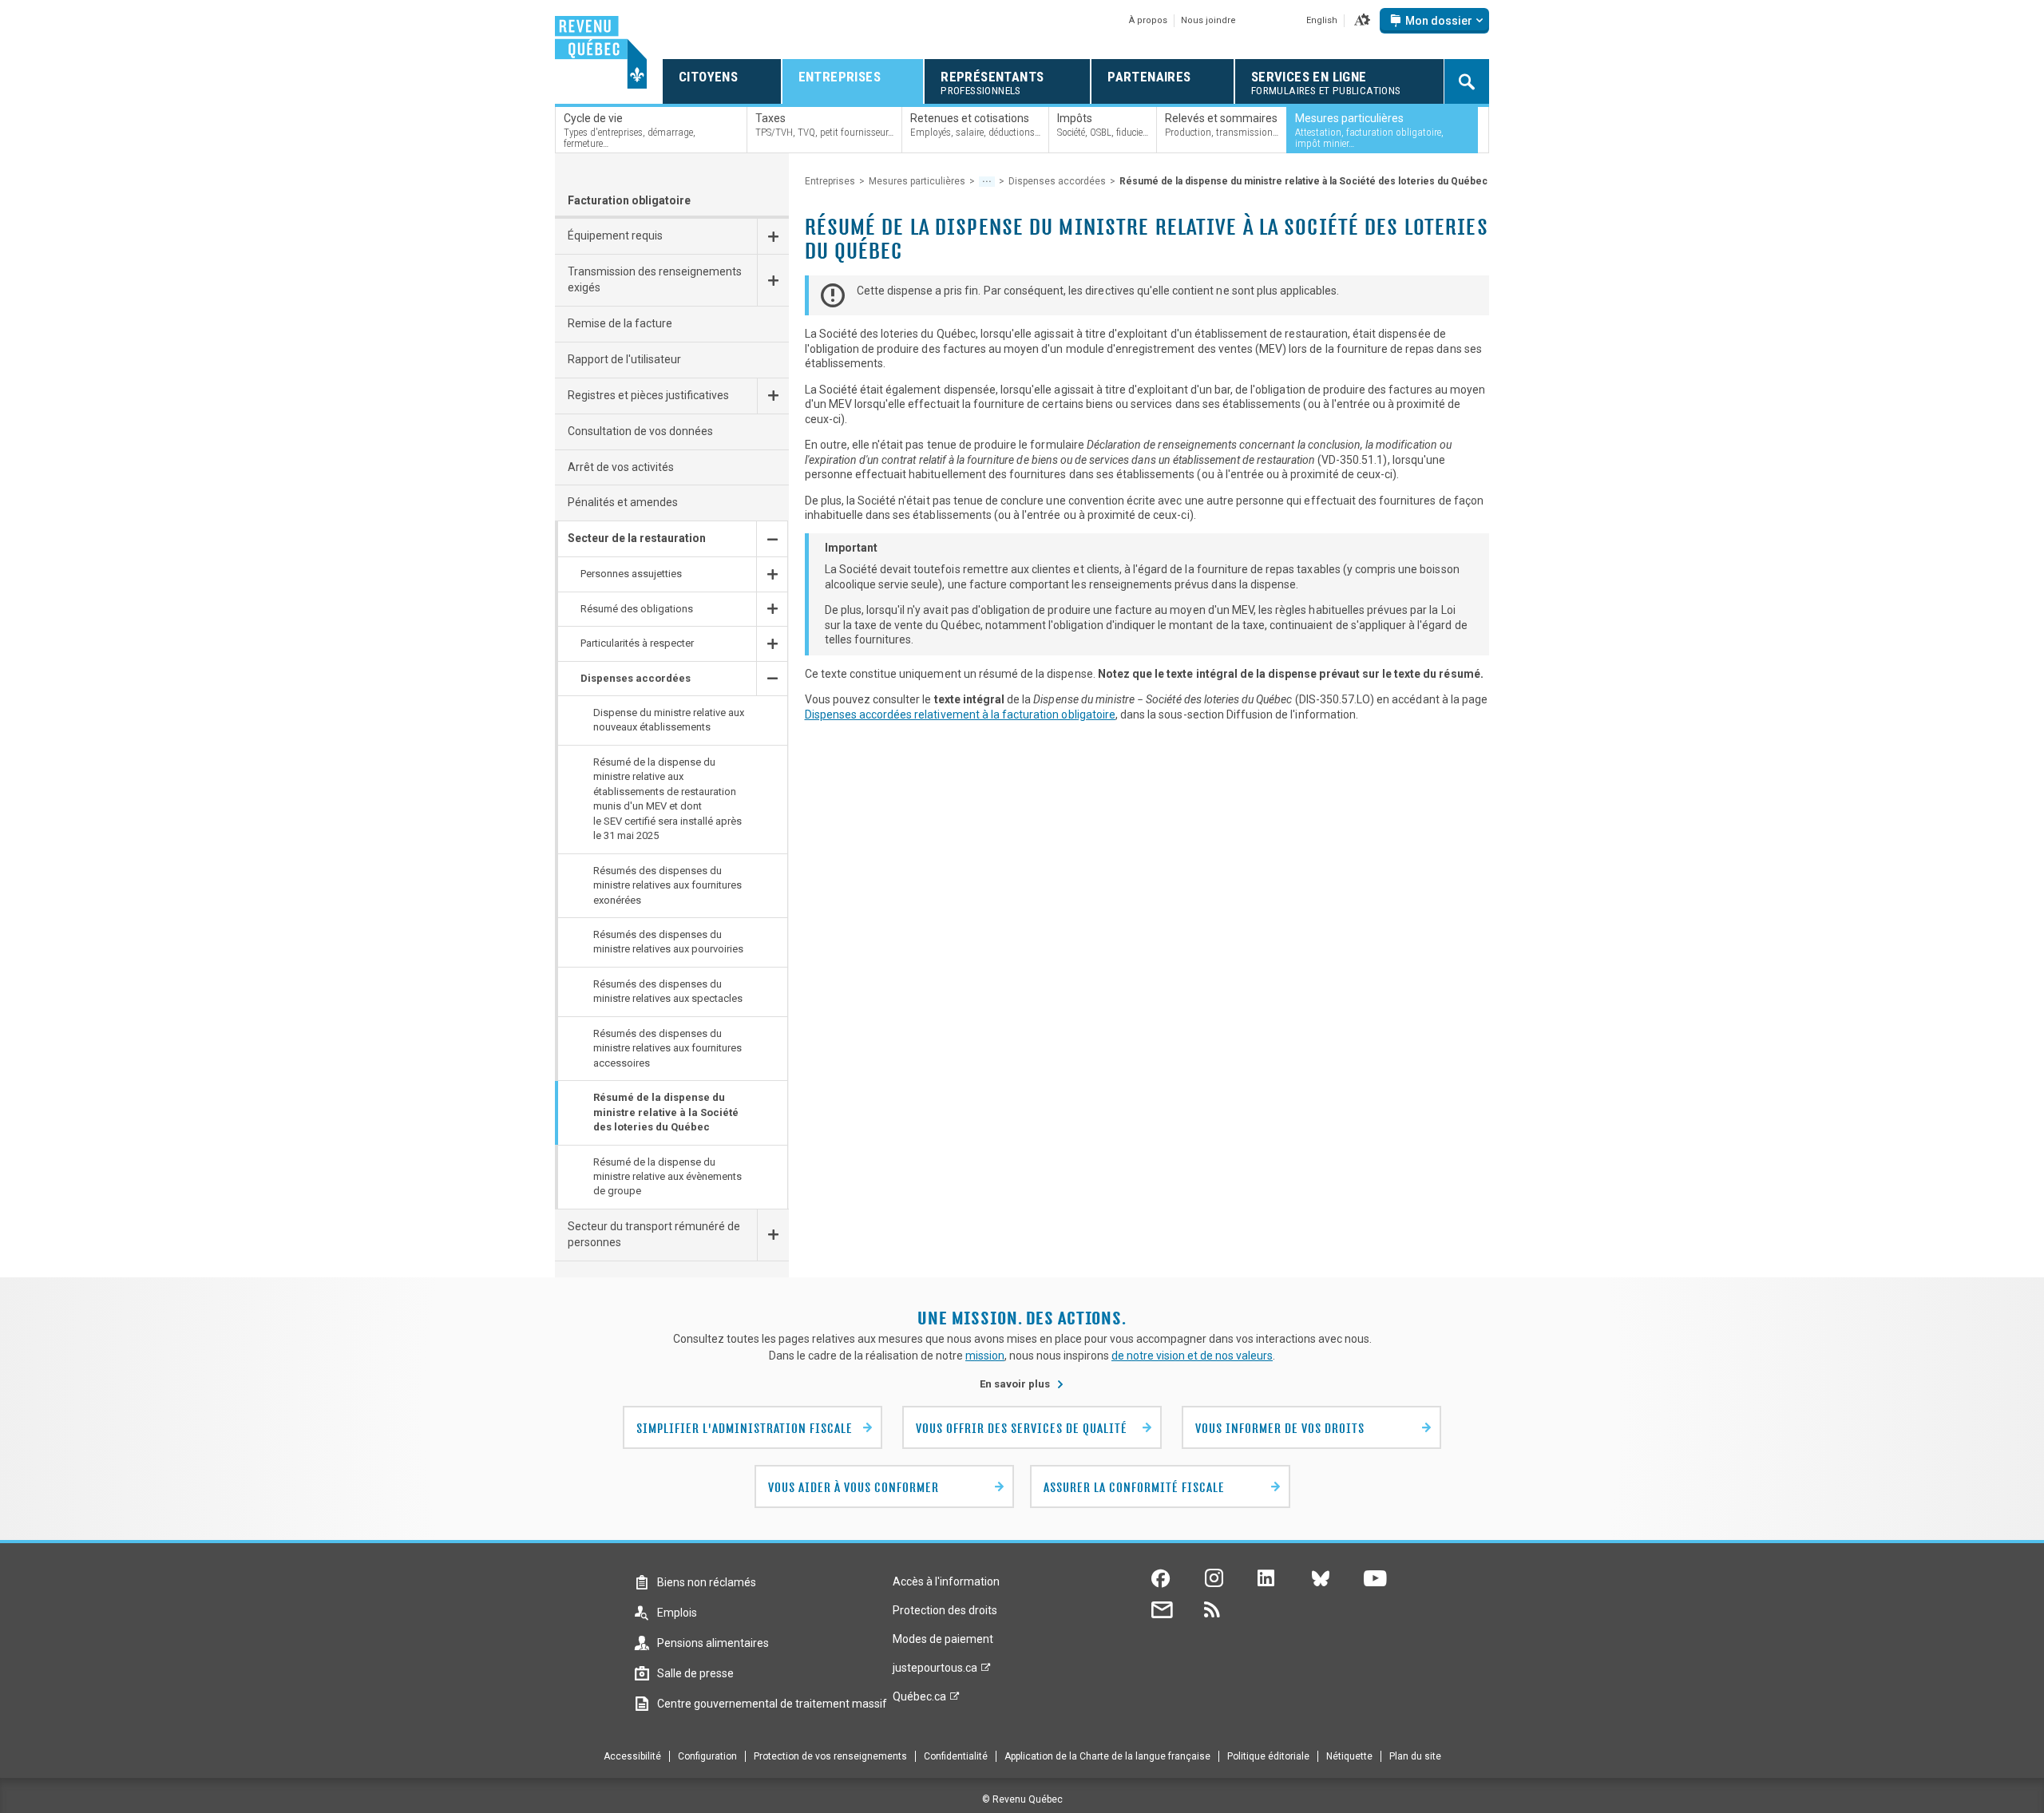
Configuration (707, 1756)
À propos (1148, 20)
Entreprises (830, 181)
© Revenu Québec (1022, 1799)
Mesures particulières (917, 181)
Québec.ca (919, 1700)
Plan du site (1415, 1756)
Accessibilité (632, 1756)
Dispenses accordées (1057, 181)
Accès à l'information (946, 1581)
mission (985, 1356)
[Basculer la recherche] (1467, 81)
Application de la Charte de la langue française (1107, 1756)
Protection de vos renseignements (830, 1756)
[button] (1362, 21)
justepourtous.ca (935, 1672)
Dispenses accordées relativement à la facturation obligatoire (960, 715)
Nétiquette (1349, 1756)
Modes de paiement (943, 1639)
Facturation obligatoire (629, 200)
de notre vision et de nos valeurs (1192, 1356)
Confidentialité (956, 1756)
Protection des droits (945, 1610)
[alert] (1434, 21)
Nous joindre (1208, 20)
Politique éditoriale (1268, 1756)
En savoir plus (1022, 1384)
